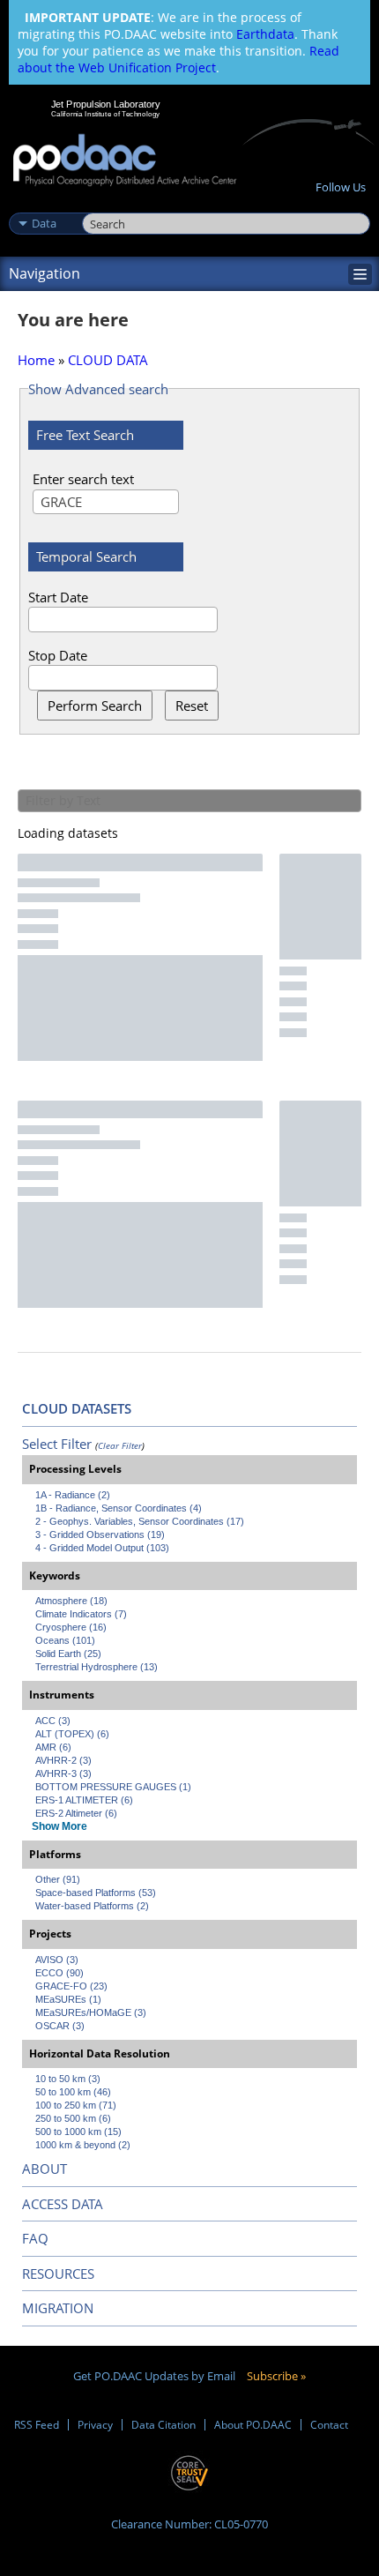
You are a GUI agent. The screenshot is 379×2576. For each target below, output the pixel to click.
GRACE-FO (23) (71, 1986)
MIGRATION (58, 2308)
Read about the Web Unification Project (178, 59)
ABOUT (45, 2169)
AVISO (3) (57, 1960)
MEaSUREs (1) (68, 1999)
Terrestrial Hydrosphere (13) (97, 1667)
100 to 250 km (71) (76, 2105)
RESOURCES (58, 2274)
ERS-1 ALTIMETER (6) (84, 1800)
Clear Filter (120, 1445)
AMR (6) (53, 1747)
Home (36, 360)
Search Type (44, 205)
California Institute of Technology (106, 114)
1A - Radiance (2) (73, 1495)
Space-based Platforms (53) (96, 1893)
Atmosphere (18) (71, 1601)
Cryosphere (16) (71, 1627)
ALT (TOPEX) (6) (72, 1734)
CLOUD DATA (108, 360)
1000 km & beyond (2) (83, 2145)
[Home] (125, 161)
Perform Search (95, 706)
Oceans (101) (65, 1640)
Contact (329, 2425)
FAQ (35, 2238)
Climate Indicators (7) (81, 1614)
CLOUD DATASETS (77, 1408)
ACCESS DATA (63, 2204)
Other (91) (58, 1879)
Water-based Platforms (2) (92, 1906)
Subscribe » (276, 2376)
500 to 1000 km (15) (78, 2132)
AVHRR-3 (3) (63, 1773)
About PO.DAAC (253, 2425)
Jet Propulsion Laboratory (105, 104)
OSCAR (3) (60, 2026)
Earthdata (265, 34)
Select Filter (57, 1444)
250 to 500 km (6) (73, 2118)
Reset (192, 706)
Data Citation (163, 2425)
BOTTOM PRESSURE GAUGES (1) (113, 1787)
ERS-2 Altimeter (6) (76, 1813)
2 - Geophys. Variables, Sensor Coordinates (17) (140, 1521)
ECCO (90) (59, 1973)
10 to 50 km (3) (68, 2079)
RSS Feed (37, 2425)
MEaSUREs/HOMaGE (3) (91, 2012)
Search (102, 205)
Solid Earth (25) (68, 1654)
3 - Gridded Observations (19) (100, 1534)
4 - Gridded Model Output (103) (102, 1548)
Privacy (95, 2425)
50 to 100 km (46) (73, 2092)
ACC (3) (53, 1721)
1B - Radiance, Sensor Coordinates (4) (119, 1508)
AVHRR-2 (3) (63, 1760)
